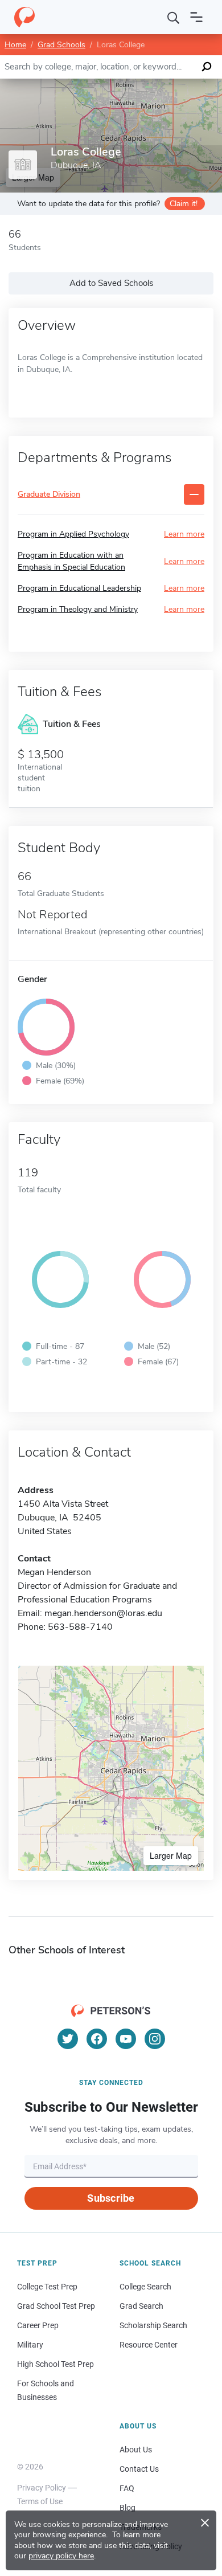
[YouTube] (126, 2039)
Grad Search (141, 2306)
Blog (128, 2508)
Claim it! (184, 204)
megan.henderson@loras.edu (103, 1613)
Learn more (184, 534)
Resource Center (149, 2345)
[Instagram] (155, 2039)
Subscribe (111, 2198)
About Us (136, 2450)
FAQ (127, 2488)
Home (15, 45)
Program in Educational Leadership (79, 588)
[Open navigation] (196, 17)
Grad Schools (61, 45)
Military (30, 2345)
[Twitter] (68, 2039)
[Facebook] (97, 2039)
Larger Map (171, 1855)
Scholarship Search (153, 2325)
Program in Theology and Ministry (78, 609)
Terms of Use (40, 2501)
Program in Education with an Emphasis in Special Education (71, 561)
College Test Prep (47, 2287)
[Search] (174, 17)
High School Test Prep (55, 2364)
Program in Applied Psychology (73, 534)
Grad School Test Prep (56, 2306)
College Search (145, 2287)
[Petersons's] (24, 17)
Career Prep (38, 2325)
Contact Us (139, 2469)
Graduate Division (49, 495)
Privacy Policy (42, 2488)
